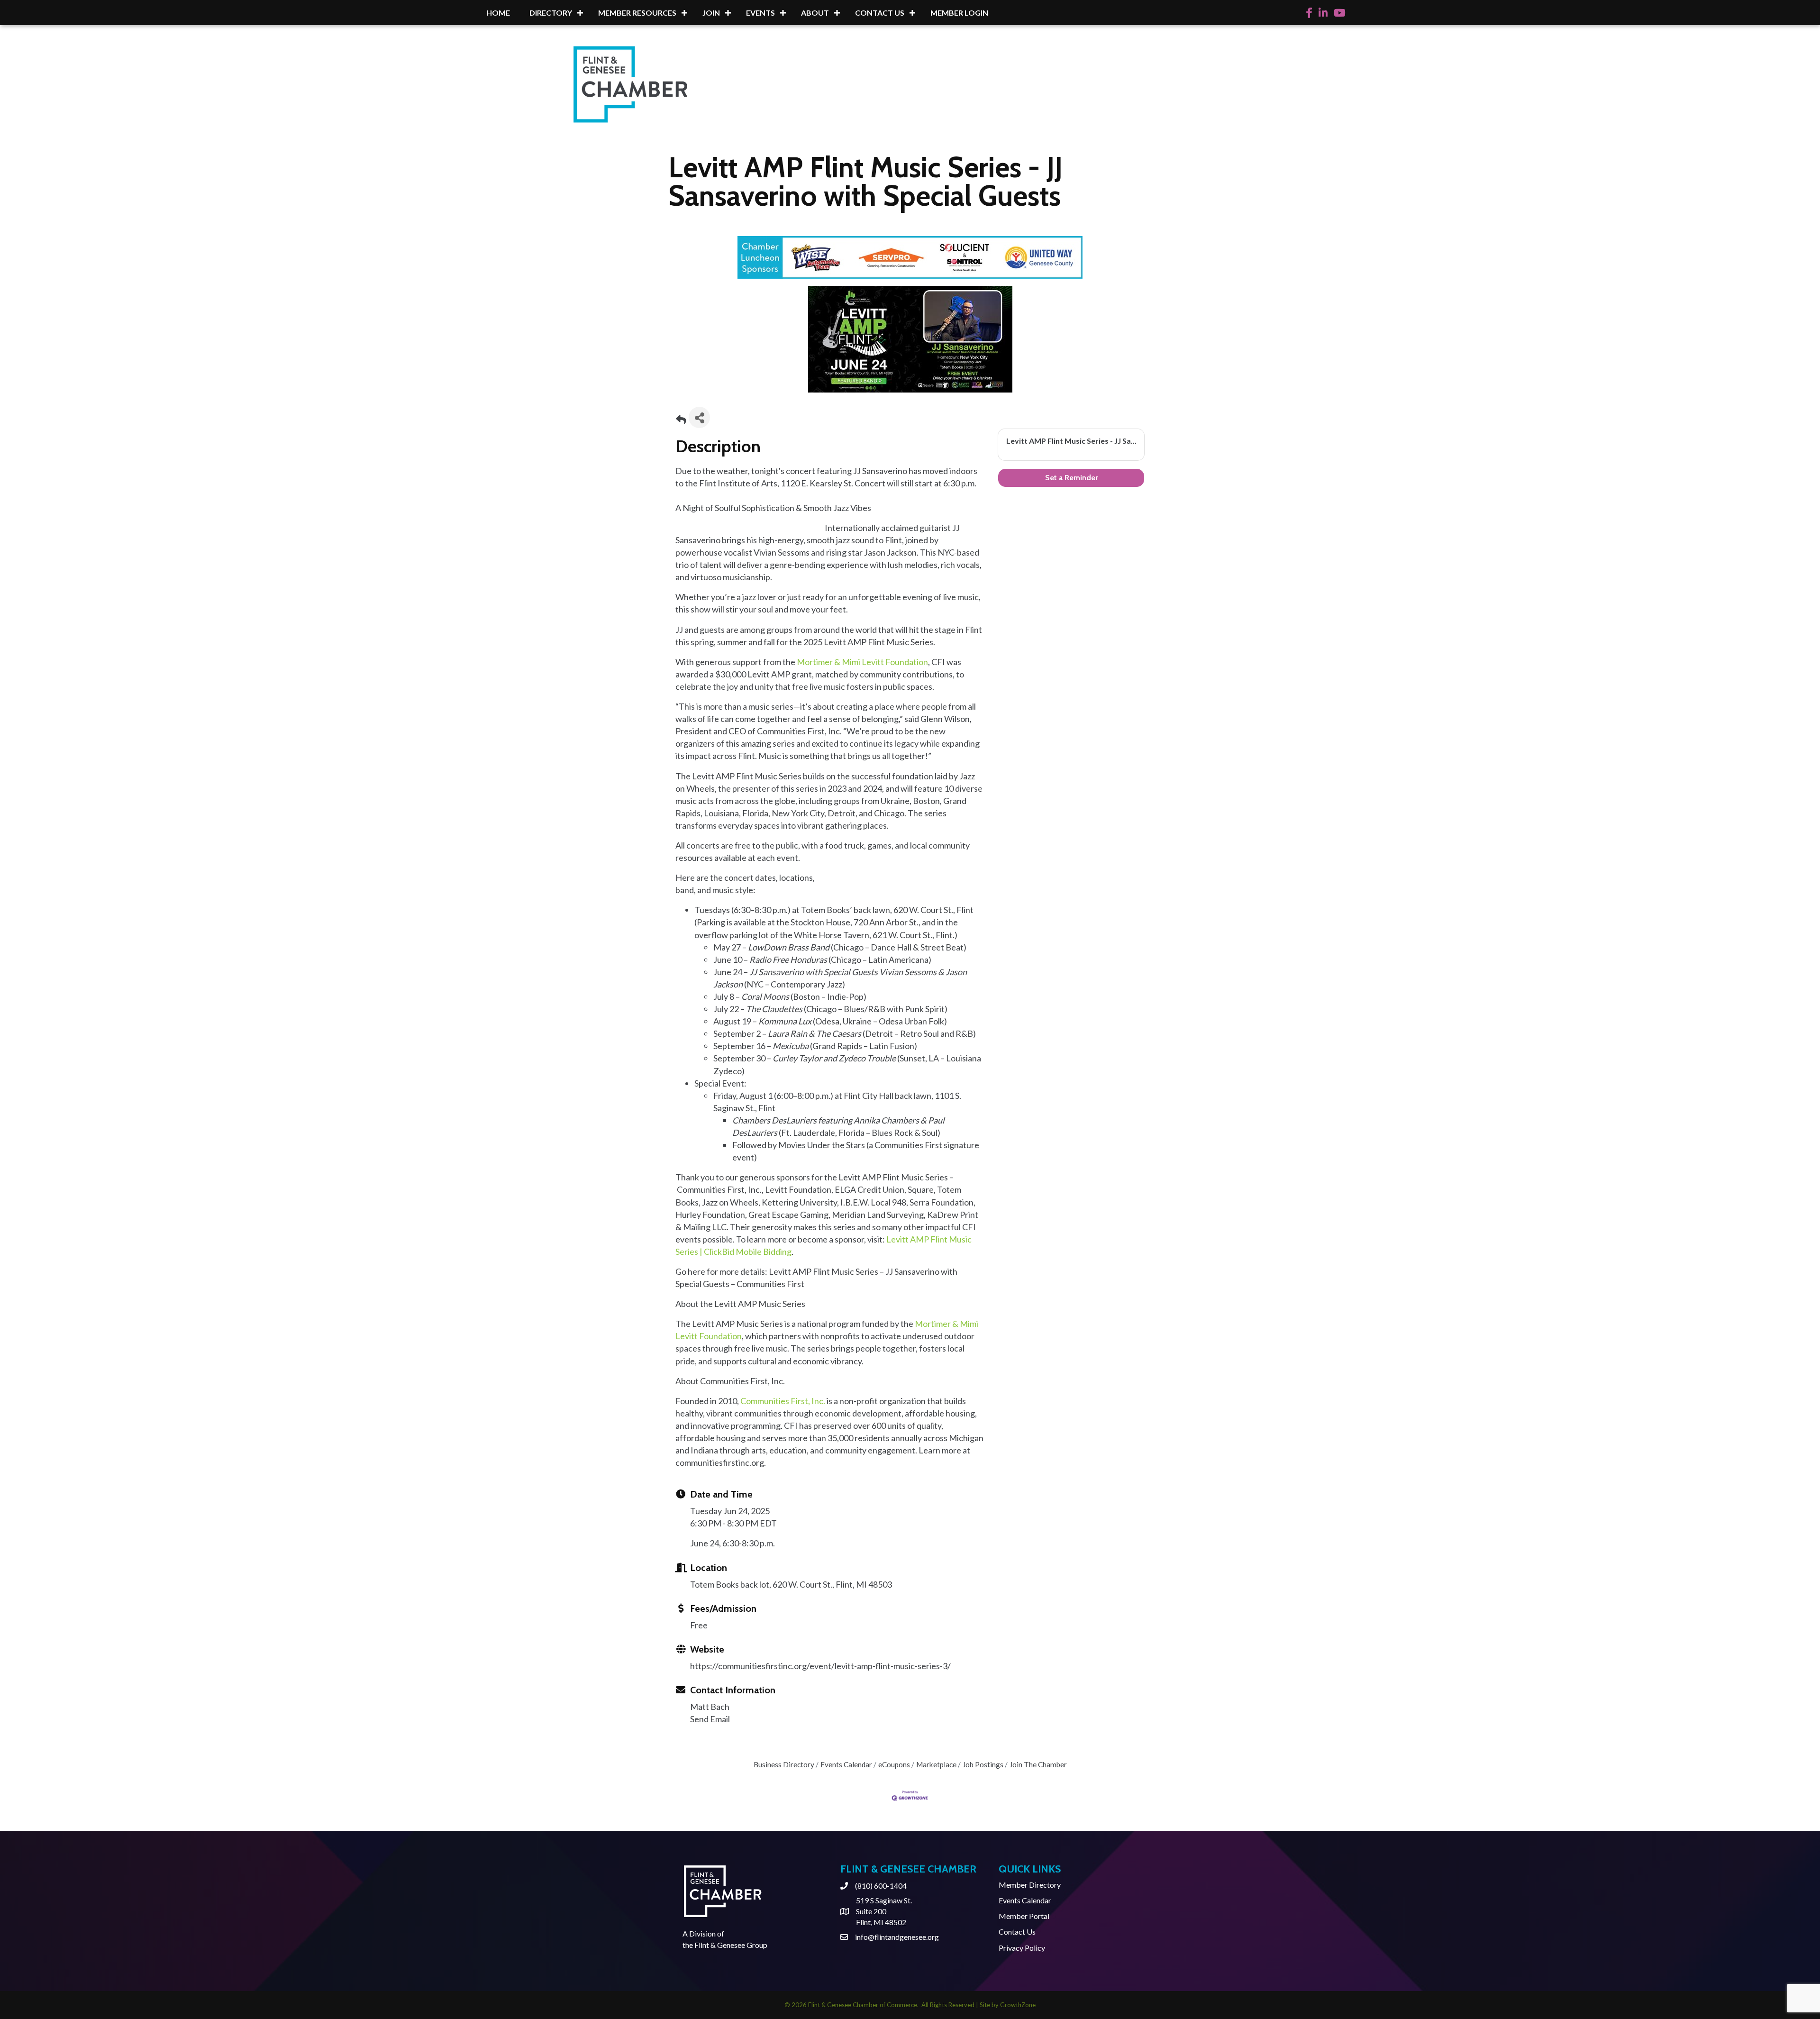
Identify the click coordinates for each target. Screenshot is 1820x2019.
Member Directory (1030, 1885)
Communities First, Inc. (783, 1401)
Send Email (710, 1719)
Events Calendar (846, 1764)
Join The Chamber (1038, 1764)
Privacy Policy (1022, 1948)
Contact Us (880, 13)
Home (498, 13)
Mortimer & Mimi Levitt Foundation (862, 662)
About (815, 13)
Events (760, 13)
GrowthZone (1018, 2005)
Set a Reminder (1071, 478)
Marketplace (936, 1764)
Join (711, 13)
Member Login (959, 13)
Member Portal (1024, 1916)
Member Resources (637, 13)
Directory (551, 13)
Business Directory (784, 1764)
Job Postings (983, 1764)
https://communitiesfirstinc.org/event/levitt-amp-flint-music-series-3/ (820, 1666)
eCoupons (894, 1764)
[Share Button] (699, 417)
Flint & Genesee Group (731, 1945)
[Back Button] (681, 420)
